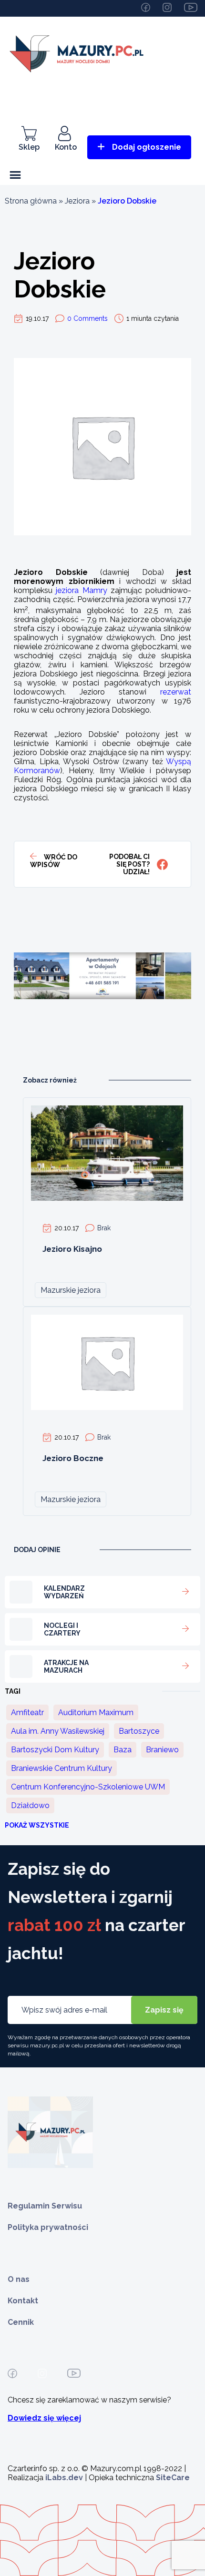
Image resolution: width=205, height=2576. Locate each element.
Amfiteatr (27, 1712)
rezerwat (176, 692)
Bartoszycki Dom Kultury (55, 1750)
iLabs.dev (64, 2478)
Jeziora (77, 201)
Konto (66, 147)
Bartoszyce (139, 1731)
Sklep (29, 147)
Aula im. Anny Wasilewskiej (58, 1731)
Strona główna (31, 201)
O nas (19, 2279)
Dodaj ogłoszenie (147, 147)
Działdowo (30, 1805)
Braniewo (162, 1750)
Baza (123, 1750)
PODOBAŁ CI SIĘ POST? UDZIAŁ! (129, 864)
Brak (104, 1228)
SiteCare (173, 2478)
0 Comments (87, 318)
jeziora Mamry (81, 590)
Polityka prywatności (48, 2227)
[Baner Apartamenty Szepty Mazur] (102, 1035)
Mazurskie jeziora (71, 1290)
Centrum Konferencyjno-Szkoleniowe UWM (88, 1787)
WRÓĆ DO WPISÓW (54, 861)
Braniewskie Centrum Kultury (61, 1768)
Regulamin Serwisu (45, 2206)
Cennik (21, 2322)
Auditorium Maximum (96, 1712)
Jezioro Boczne (73, 1458)
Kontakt (23, 2301)
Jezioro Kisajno (72, 1249)
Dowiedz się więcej (44, 2418)
